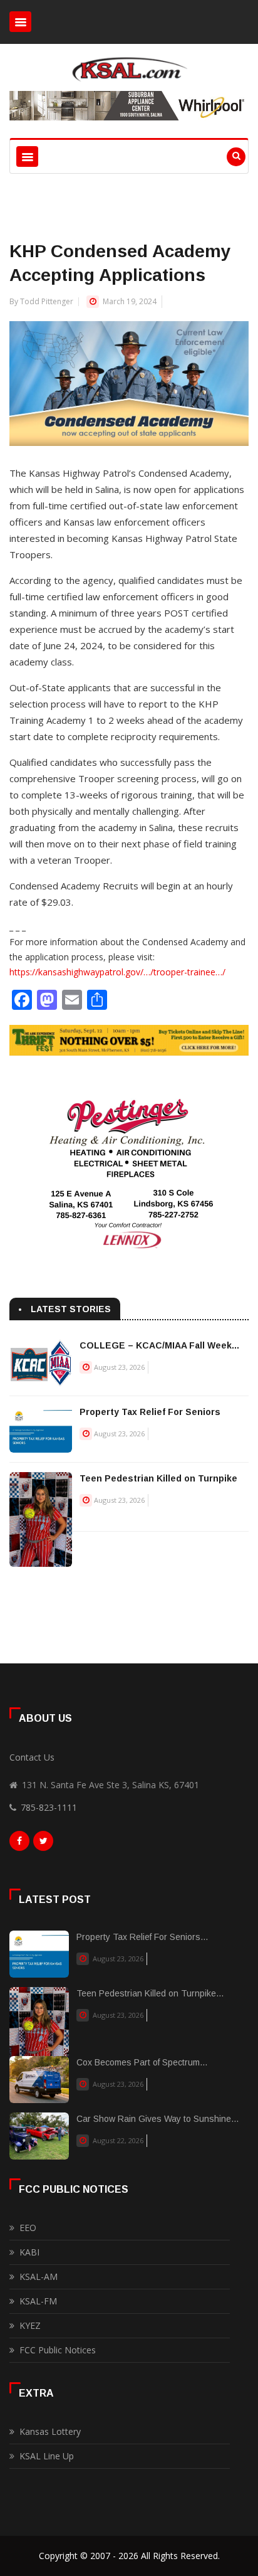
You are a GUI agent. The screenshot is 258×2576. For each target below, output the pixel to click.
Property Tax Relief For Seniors (150, 1412)
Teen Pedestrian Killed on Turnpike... (150, 1993)
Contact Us (32, 1757)
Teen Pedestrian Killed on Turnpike (158, 1478)
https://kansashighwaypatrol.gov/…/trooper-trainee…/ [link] (117, 972)
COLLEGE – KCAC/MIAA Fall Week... (159, 1345)
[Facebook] (19, 1844)
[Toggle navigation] (20, 22)
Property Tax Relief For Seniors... (142, 1937)
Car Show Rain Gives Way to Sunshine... (157, 2119)
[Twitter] (43, 1844)
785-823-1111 (49, 1807)
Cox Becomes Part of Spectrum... (142, 2062)
